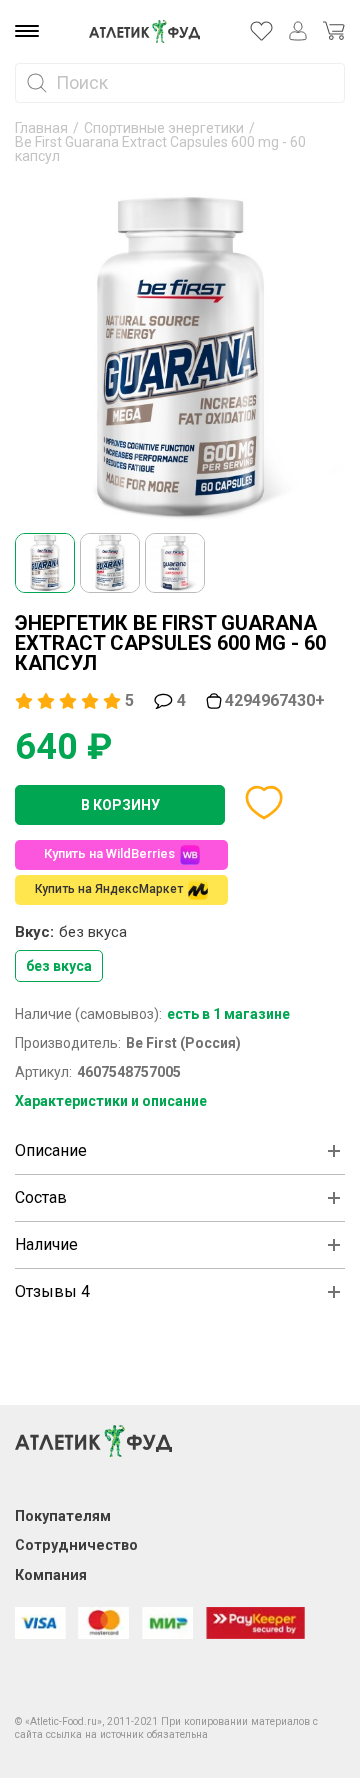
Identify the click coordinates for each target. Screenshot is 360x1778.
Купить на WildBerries (109, 853)
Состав (41, 1197)
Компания (51, 1575)
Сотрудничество (76, 1545)
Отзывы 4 (52, 1291)
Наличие (46, 1244)
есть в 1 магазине (228, 1014)
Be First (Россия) (183, 1043)
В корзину (120, 805)
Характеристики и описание (111, 1101)
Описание (51, 1150)
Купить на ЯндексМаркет (109, 889)
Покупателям (63, 1516)
